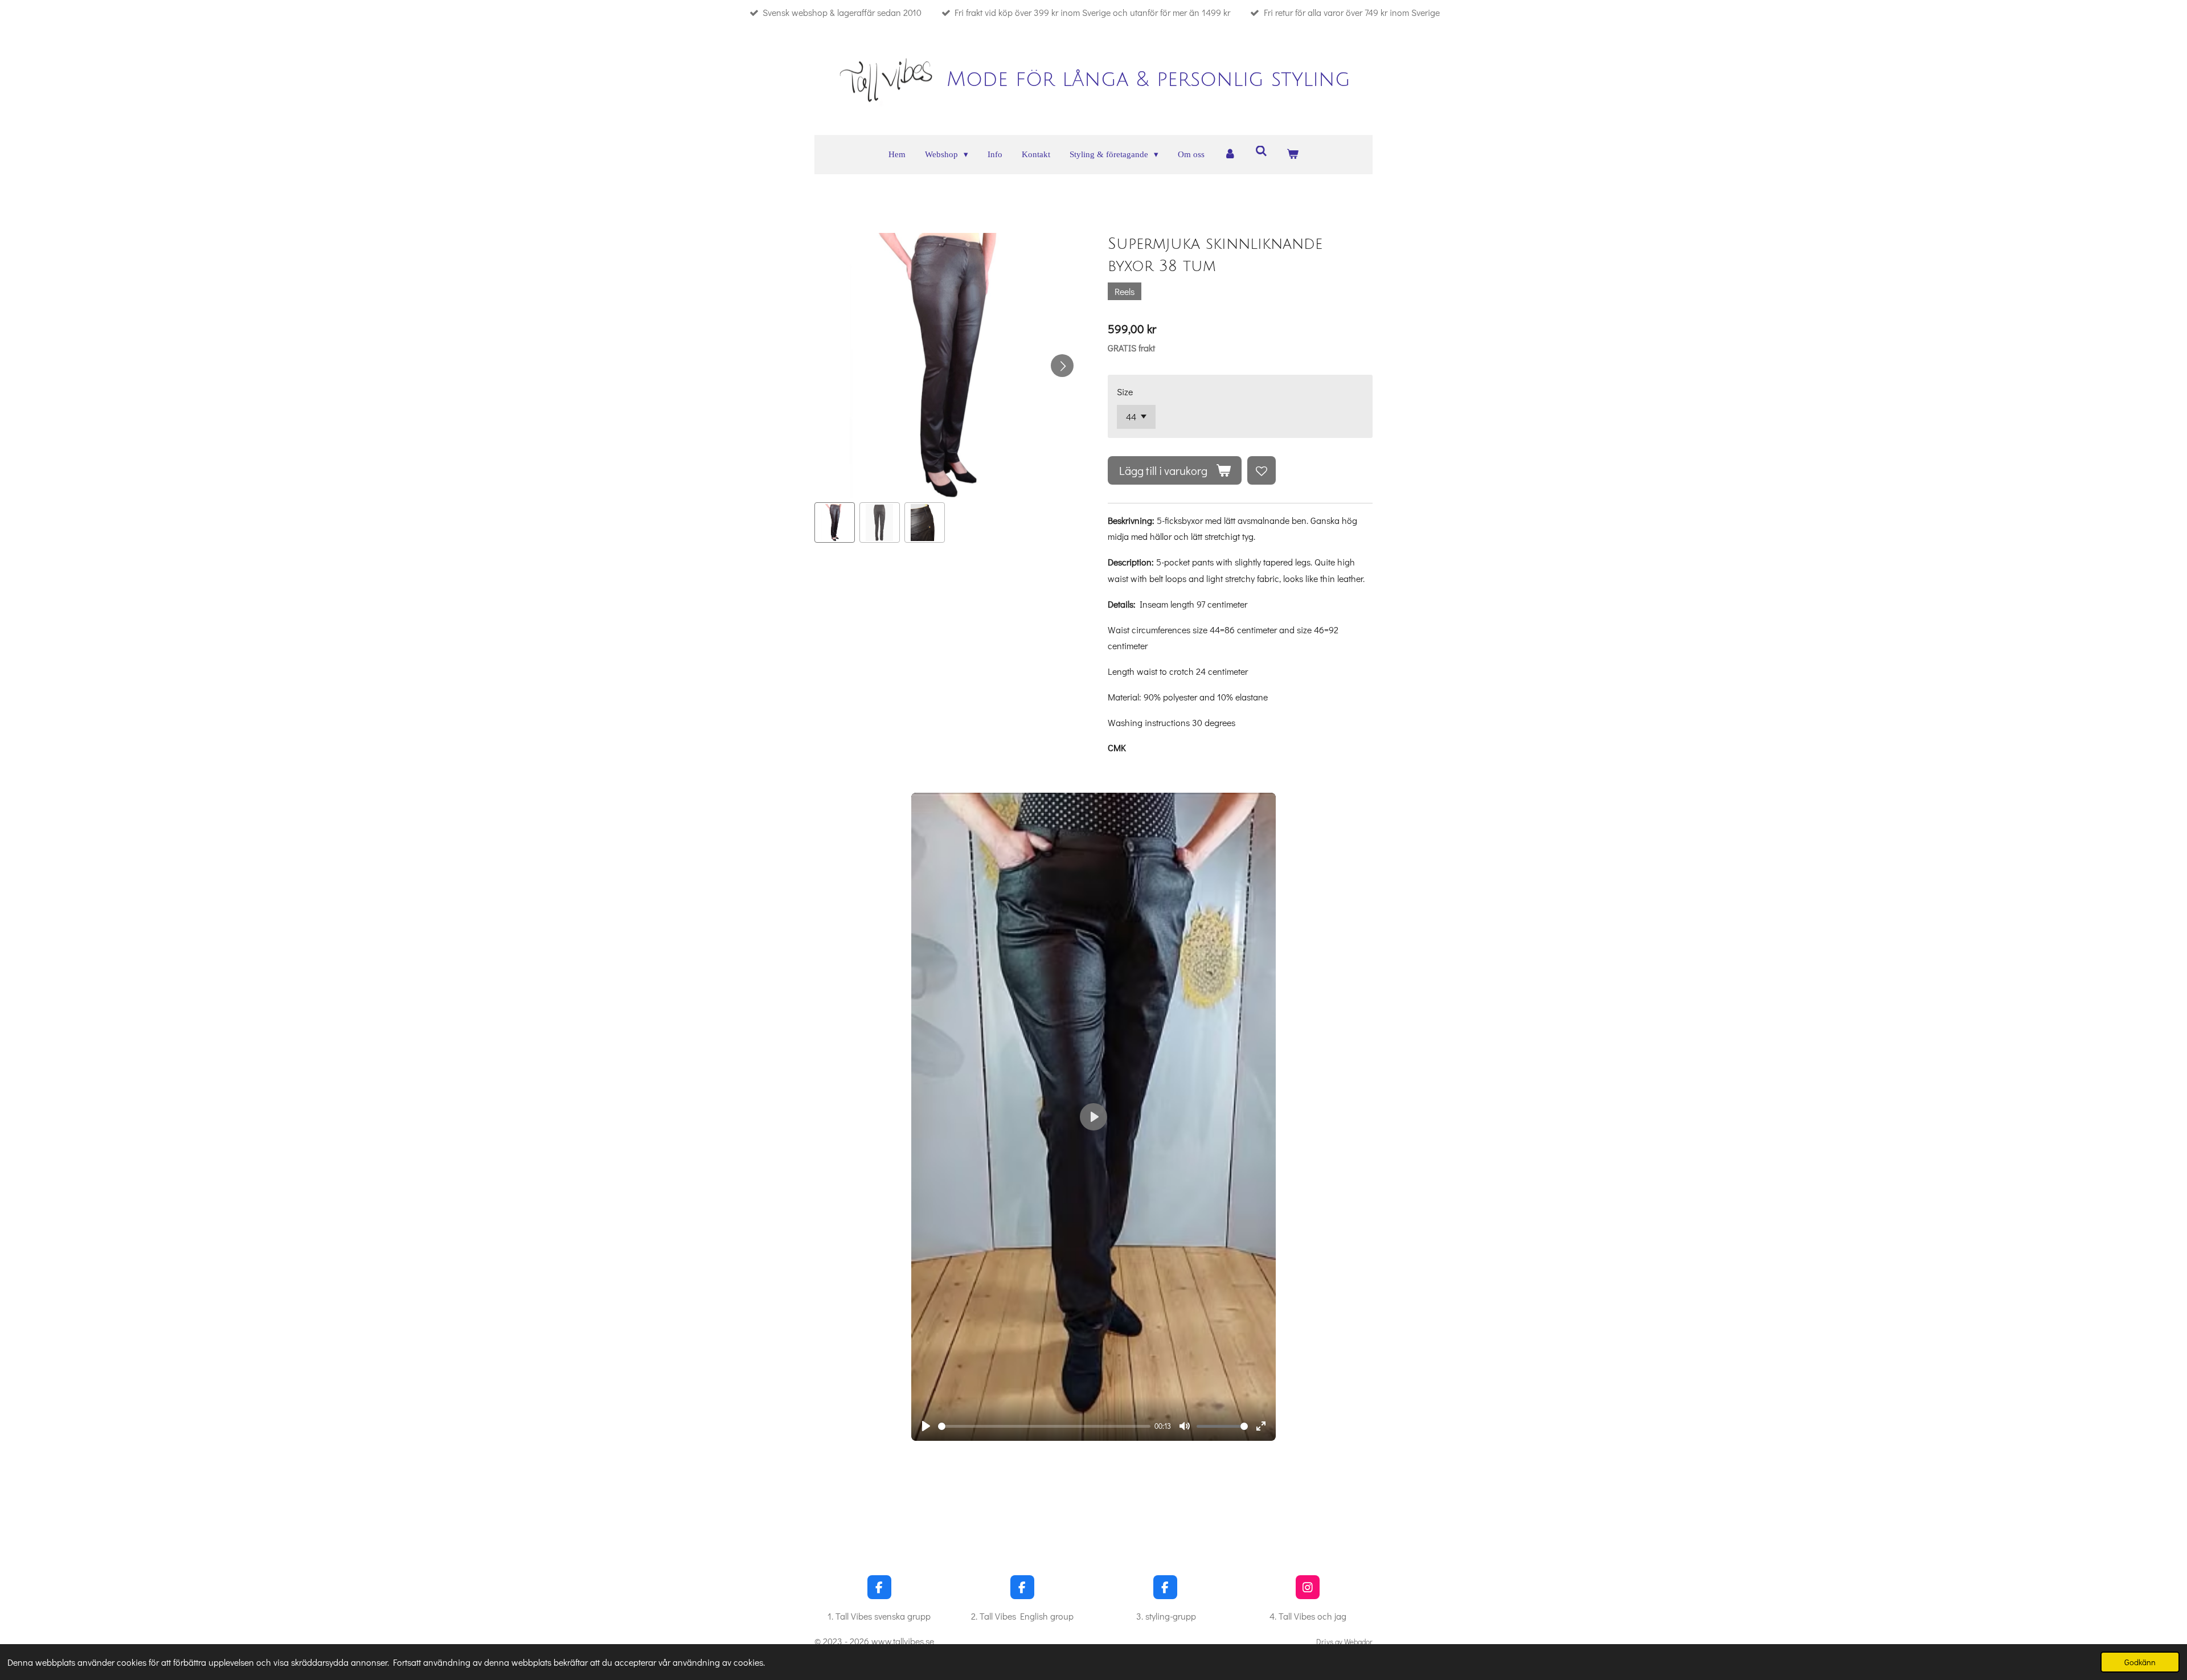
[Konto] (1230, 155)
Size (1125, 392)
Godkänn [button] (2140, 1662)
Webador (1358, 1642)
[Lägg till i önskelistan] (1262, 470)
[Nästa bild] (1062, 366)
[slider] (1044, 1426)
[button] (835, 523)
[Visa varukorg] (1293, 155)
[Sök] (1261, 152)
